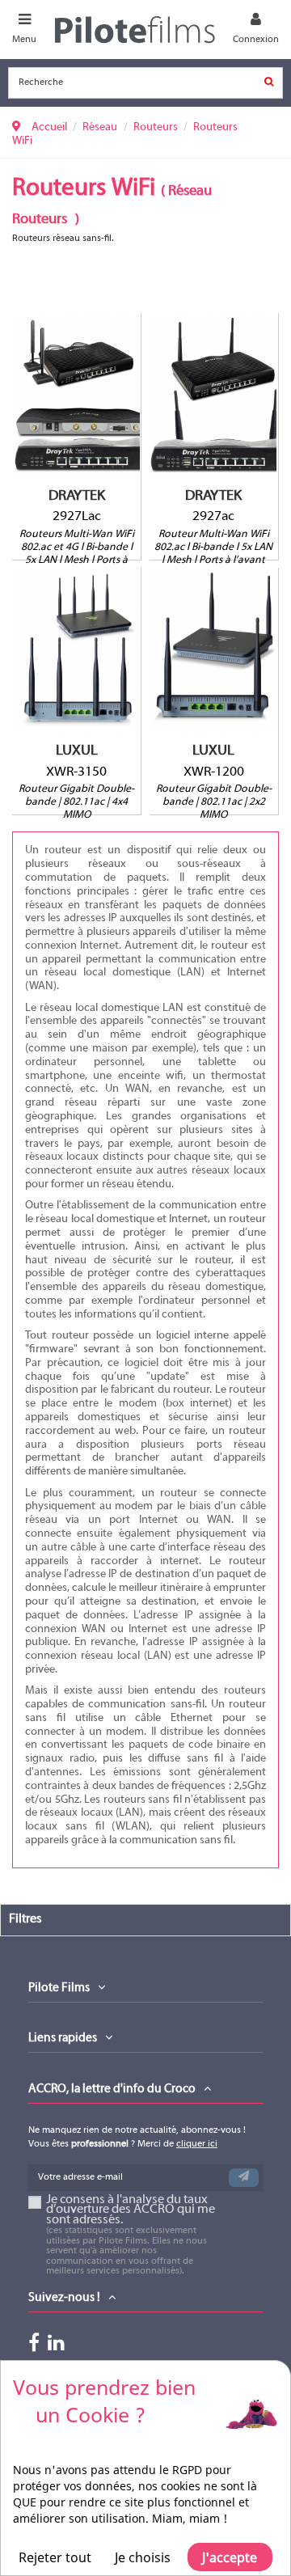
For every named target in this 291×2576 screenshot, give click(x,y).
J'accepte (230, 2557)
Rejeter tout (55, 2557)
